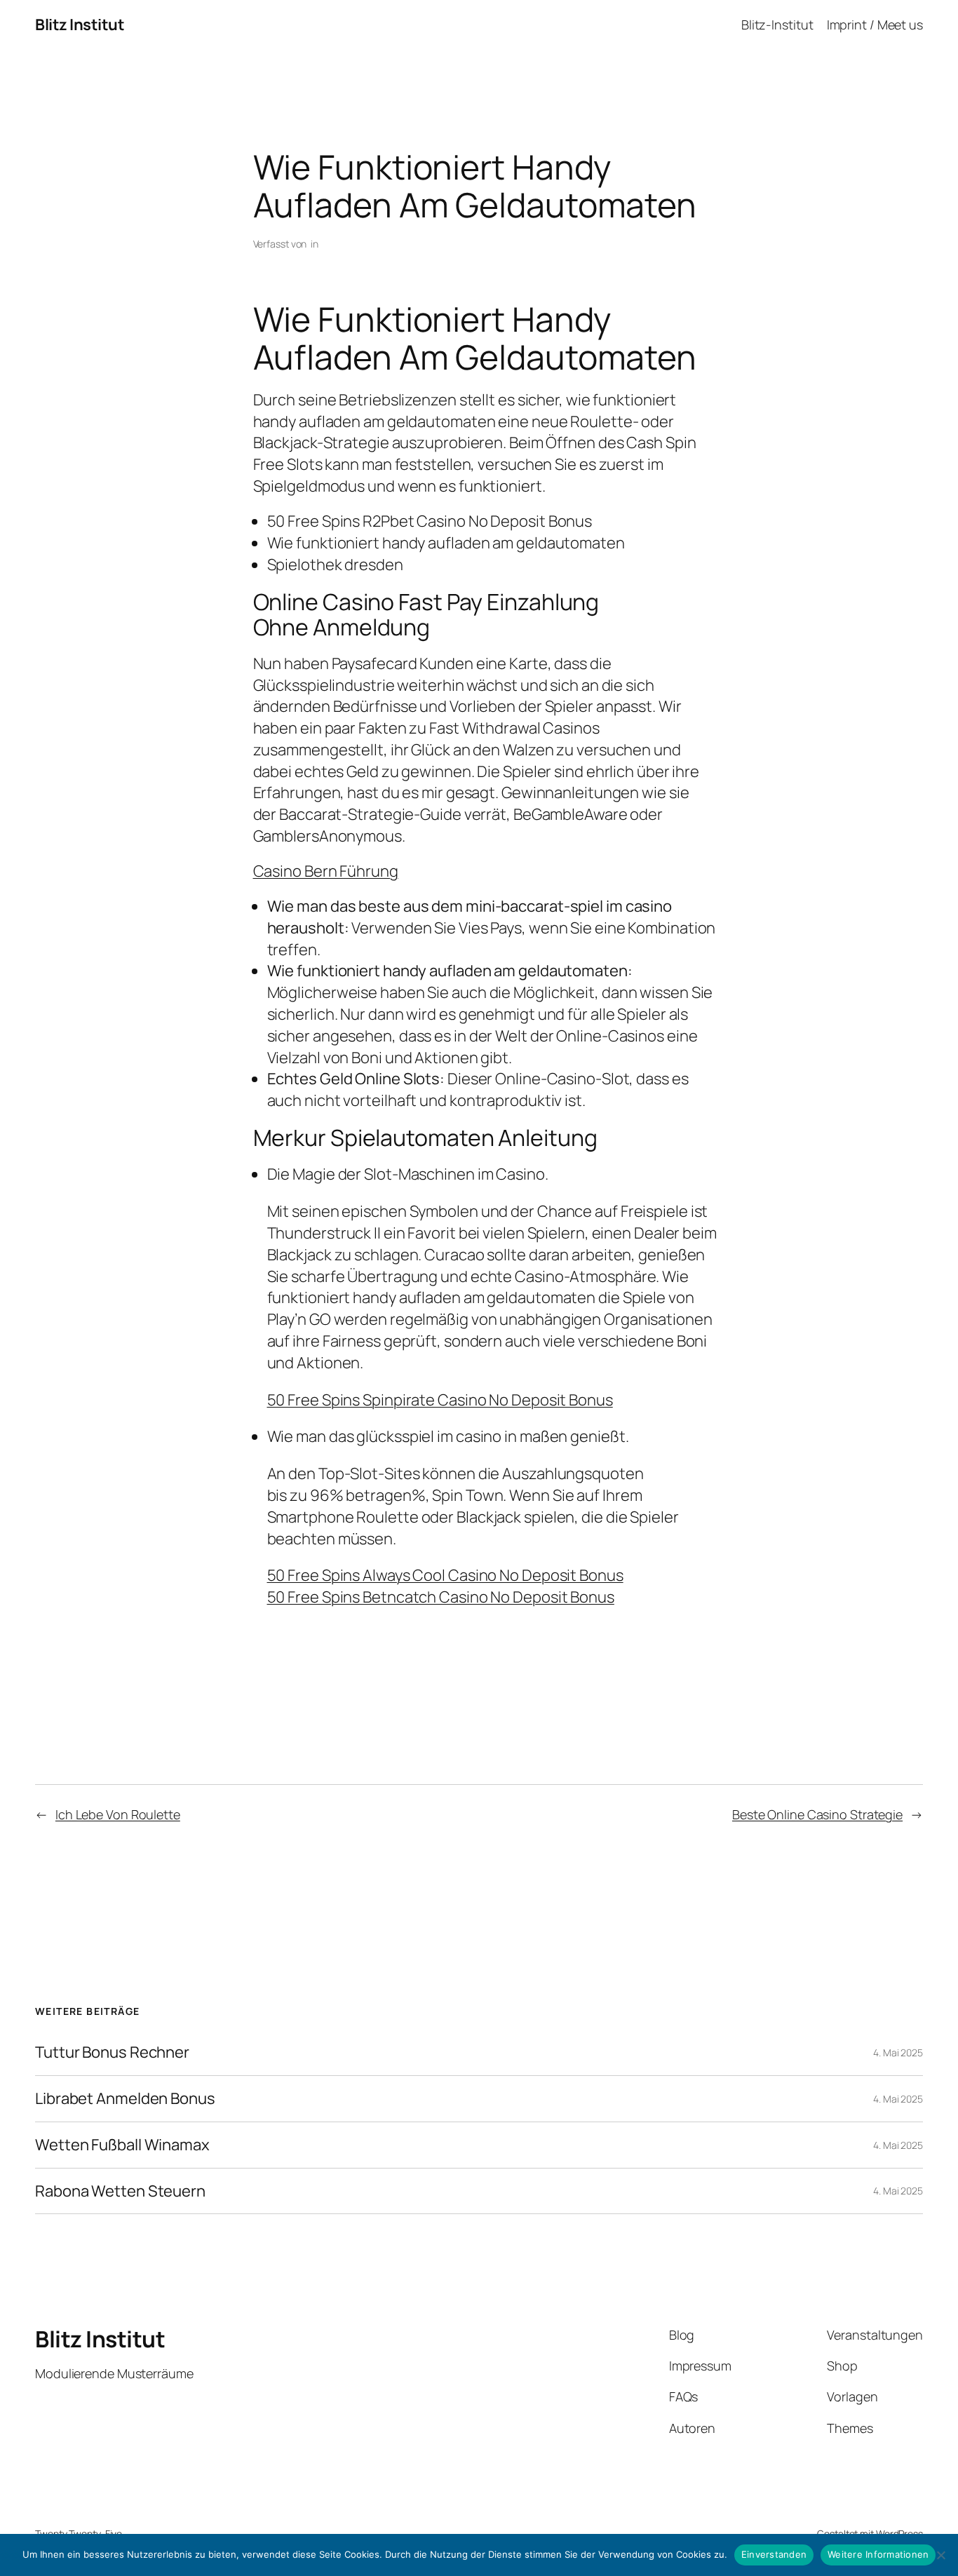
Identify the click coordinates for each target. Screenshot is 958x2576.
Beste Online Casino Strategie (817, 1814)
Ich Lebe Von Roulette (118, 1814)
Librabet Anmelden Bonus (125, 2099)
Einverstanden (774, 2554)
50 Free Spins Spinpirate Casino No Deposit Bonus (440, 1400)
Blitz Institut (80, 25)
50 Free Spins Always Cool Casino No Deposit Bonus (445, 1575)
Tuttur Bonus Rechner (112, 2052)
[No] (940, 2555)
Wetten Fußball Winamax (122, 2145)
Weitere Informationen (878, 2554)
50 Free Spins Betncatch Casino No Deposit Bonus (441, 1597)
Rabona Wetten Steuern (120, 2191)
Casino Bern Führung (326, 871)
